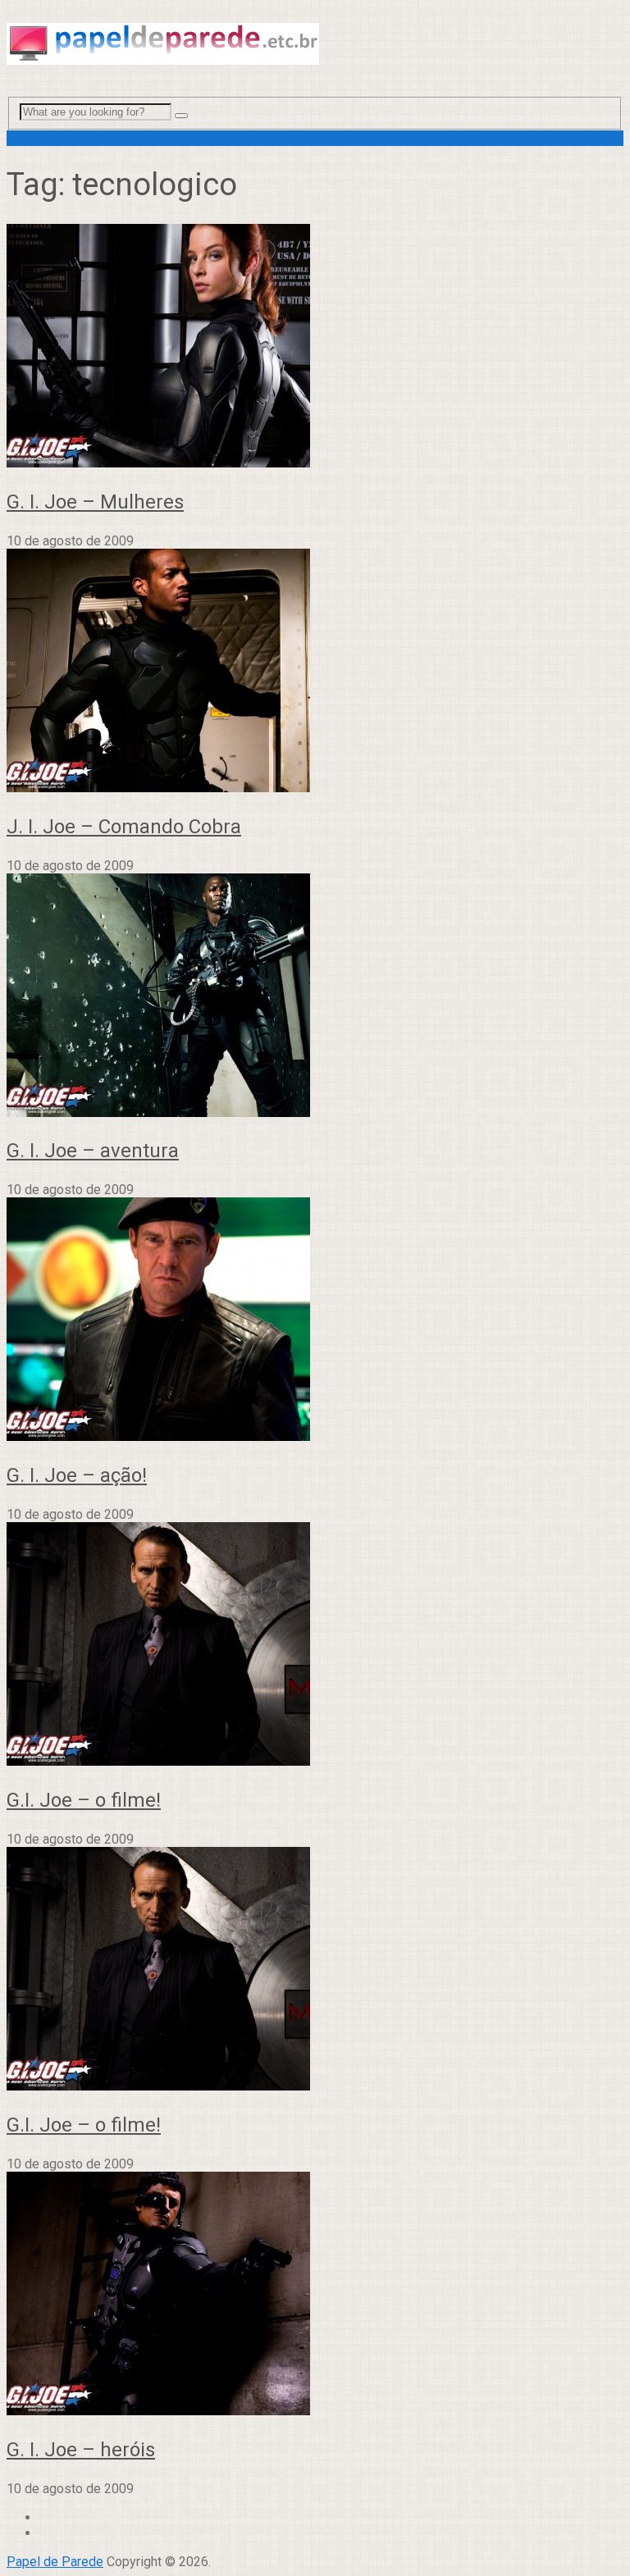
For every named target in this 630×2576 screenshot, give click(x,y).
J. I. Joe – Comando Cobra (124, 827)
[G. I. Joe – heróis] (315, 2295)
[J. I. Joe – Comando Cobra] (315, 672)
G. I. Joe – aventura (93, 1151)
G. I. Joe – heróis (81, 2450)
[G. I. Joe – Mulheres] (315, 347)
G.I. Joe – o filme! (84, 1800)
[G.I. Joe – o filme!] (315, 1646)
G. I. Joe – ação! (77, 1475)
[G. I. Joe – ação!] (315, 1321)
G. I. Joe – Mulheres (95, 502)
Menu (23, 138)
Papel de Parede (55, 2562)
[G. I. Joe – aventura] (315, 997)
